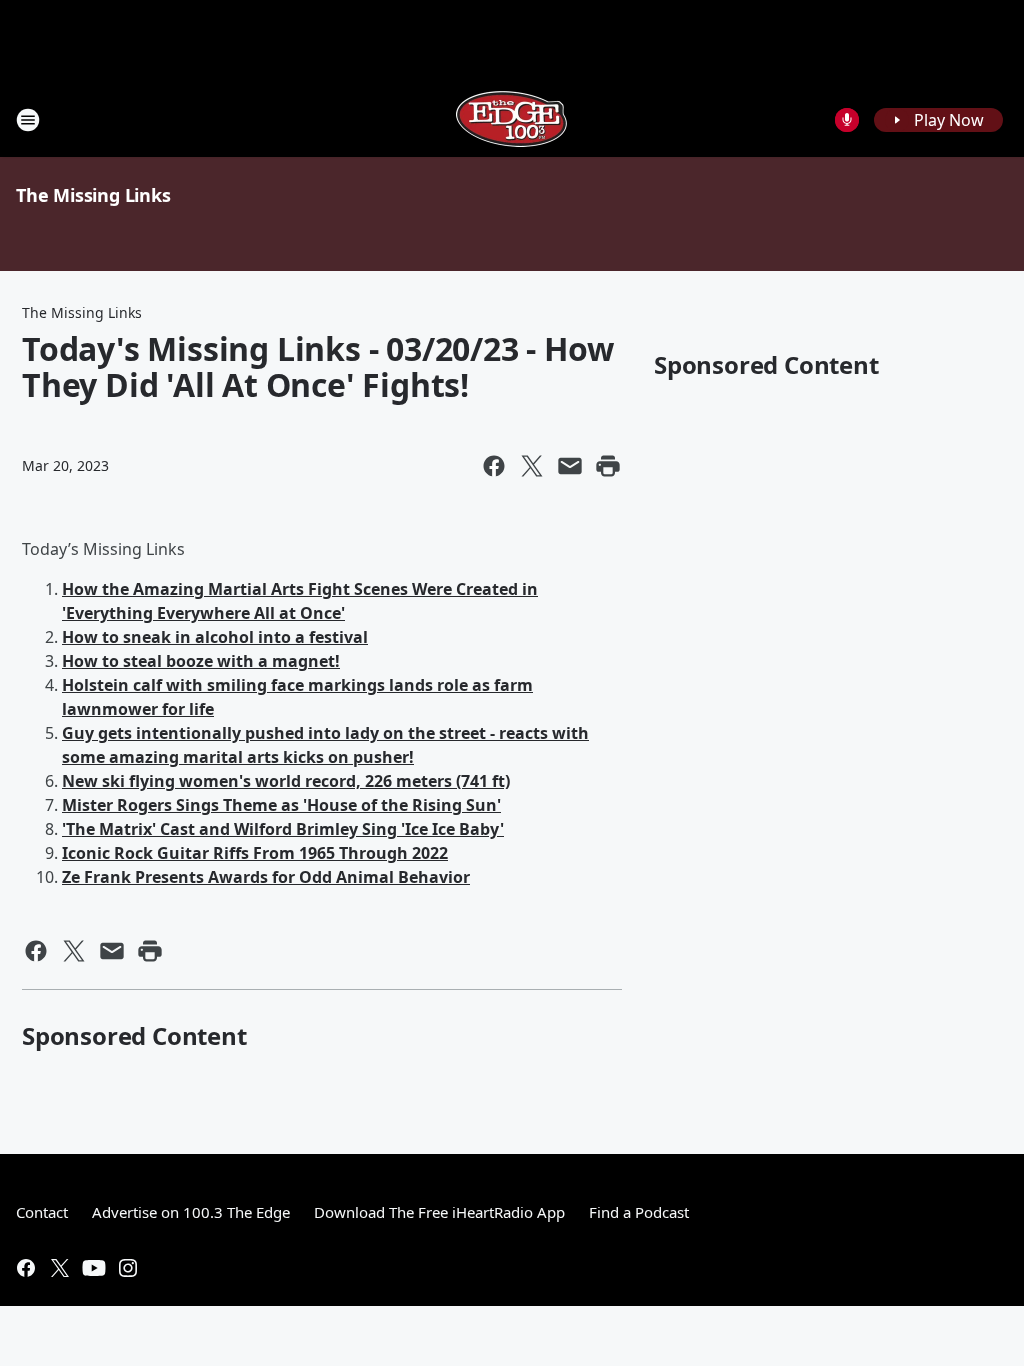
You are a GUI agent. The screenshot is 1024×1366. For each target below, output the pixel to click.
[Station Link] (512, 119)
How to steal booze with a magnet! (201, 661)
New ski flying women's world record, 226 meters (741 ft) (286, 781)
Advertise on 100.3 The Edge (191, 1212)
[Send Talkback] (847, 120)
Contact (42, 1212)
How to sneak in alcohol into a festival (215, 637)
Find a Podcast (639, 1212)
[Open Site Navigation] (28, 120)
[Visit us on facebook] (26, 1268)
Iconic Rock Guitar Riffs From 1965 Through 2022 (255, 853)
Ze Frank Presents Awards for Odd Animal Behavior (266, 877)
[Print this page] (608, 466)
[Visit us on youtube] (94, 1268)
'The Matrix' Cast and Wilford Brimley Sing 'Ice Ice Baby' (283, 829)
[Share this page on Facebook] (494, 466)
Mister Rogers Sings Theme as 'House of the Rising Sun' (281, 805)
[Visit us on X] (60, 1268)
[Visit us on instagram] (128, 1268)
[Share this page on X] (532, 466)
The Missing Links (93, 195)
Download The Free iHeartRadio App (439, 1212)
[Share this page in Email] (570, 466)
